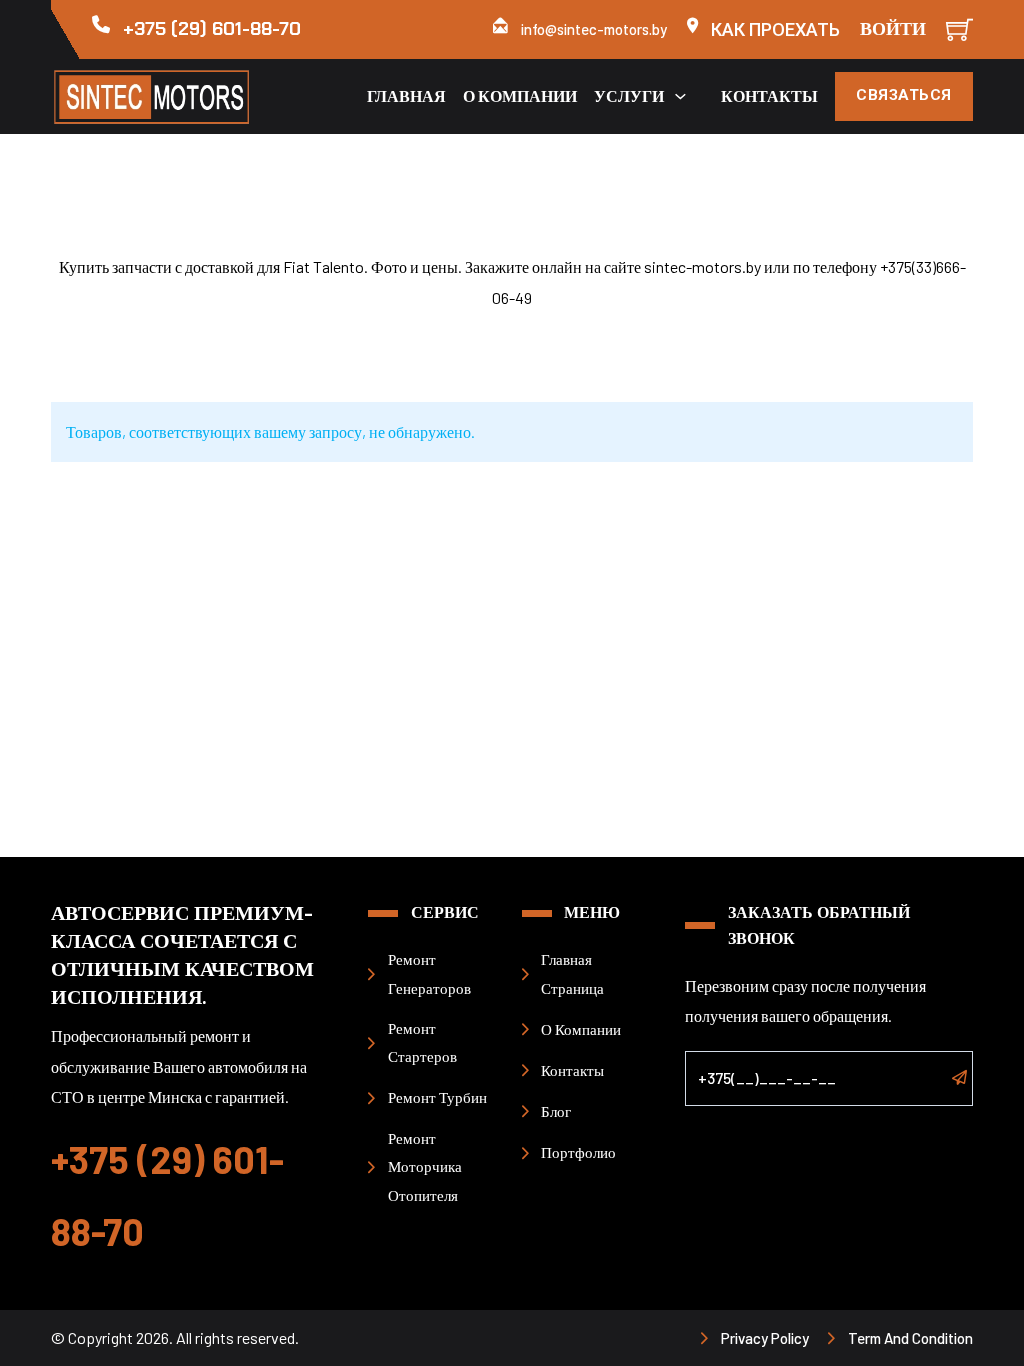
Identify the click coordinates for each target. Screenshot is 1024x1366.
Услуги (629, 95)
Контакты (769, 95)
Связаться (904, 95)
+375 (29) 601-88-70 (212, 29)
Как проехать (775, 29)
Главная (406, 95)
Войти (893, 29)
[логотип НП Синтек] (160, 96)
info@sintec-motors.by (594, 29)
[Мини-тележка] (959, 29)
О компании (520, 95)
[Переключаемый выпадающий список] (680, 96)
